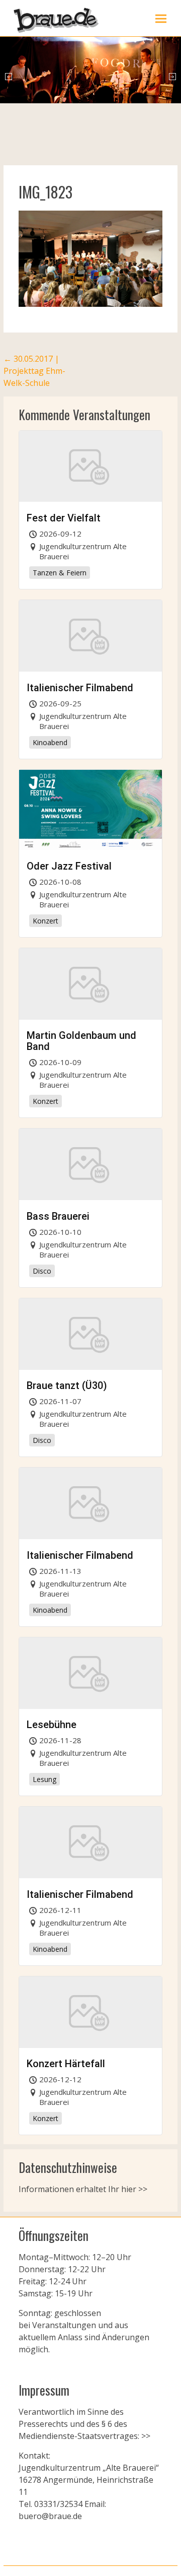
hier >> (134, 2189)
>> (145, 2436)
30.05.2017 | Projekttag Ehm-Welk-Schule (34, 371)
